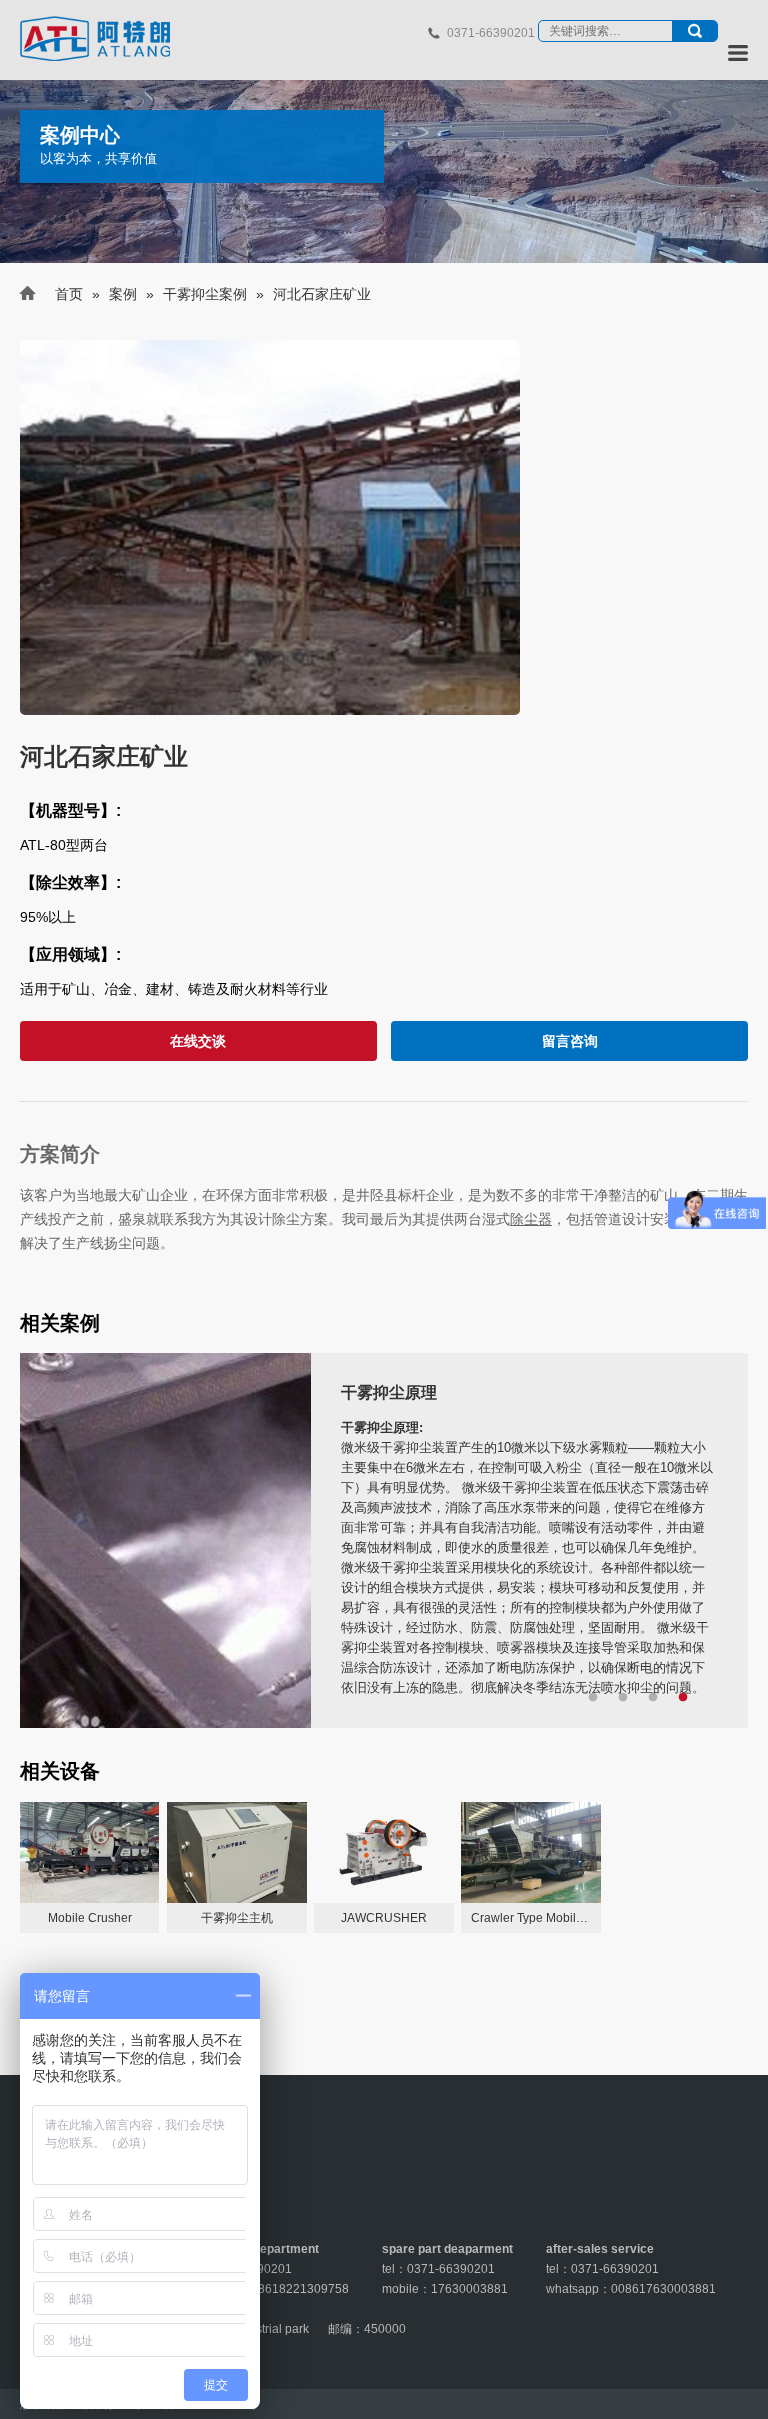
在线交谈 (198, 1041)
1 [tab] (593, 1698)
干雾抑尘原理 (389, 1392)
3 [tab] (653, 1698)
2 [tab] (623, 1698)
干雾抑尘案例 (205, 294)
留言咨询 (570, 1041)
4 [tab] (683, 1698)
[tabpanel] (384, 1540)
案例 (123, 294)
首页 (69, 294)
